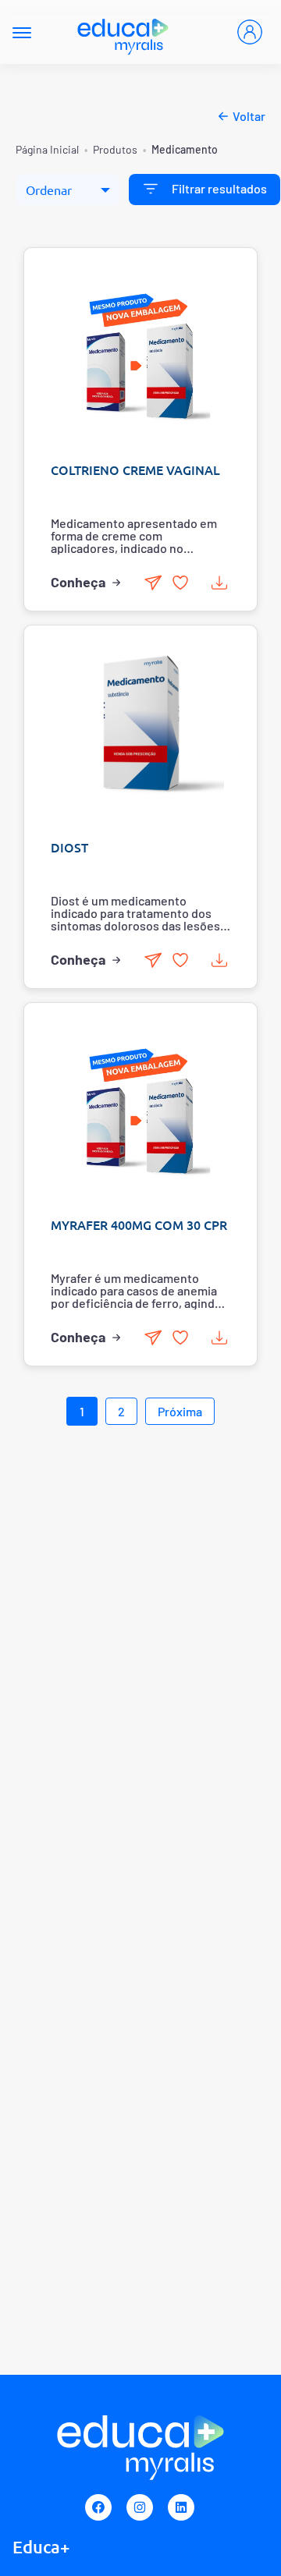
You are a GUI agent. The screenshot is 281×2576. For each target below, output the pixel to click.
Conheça (78, 582)
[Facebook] (98, 2507)
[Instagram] (140, 2507)
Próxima (180, 1411)
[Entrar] (250, 32)
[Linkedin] (181, 2507)
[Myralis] (124, 32)
